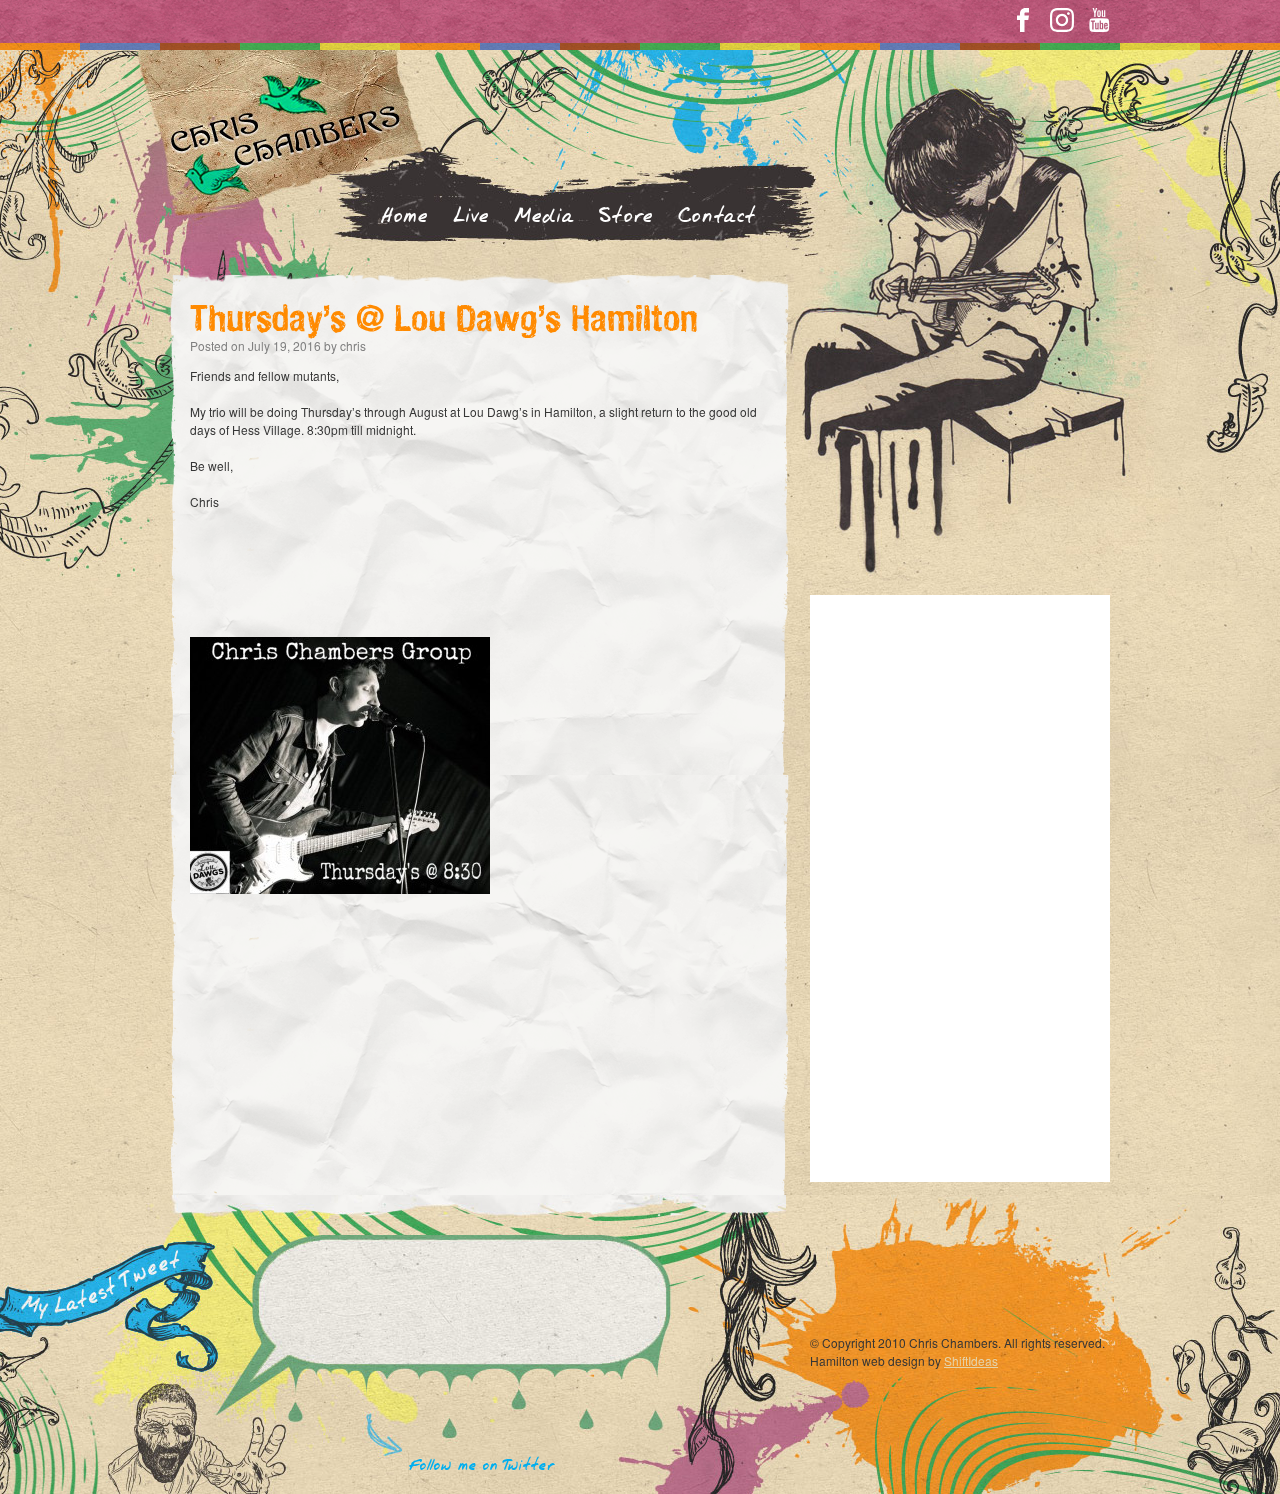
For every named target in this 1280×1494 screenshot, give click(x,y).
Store (626, 216)
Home (405, 216)
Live (471, 216)
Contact (717, 216)
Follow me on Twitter (482, 1466)
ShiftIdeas (971, 1360)
